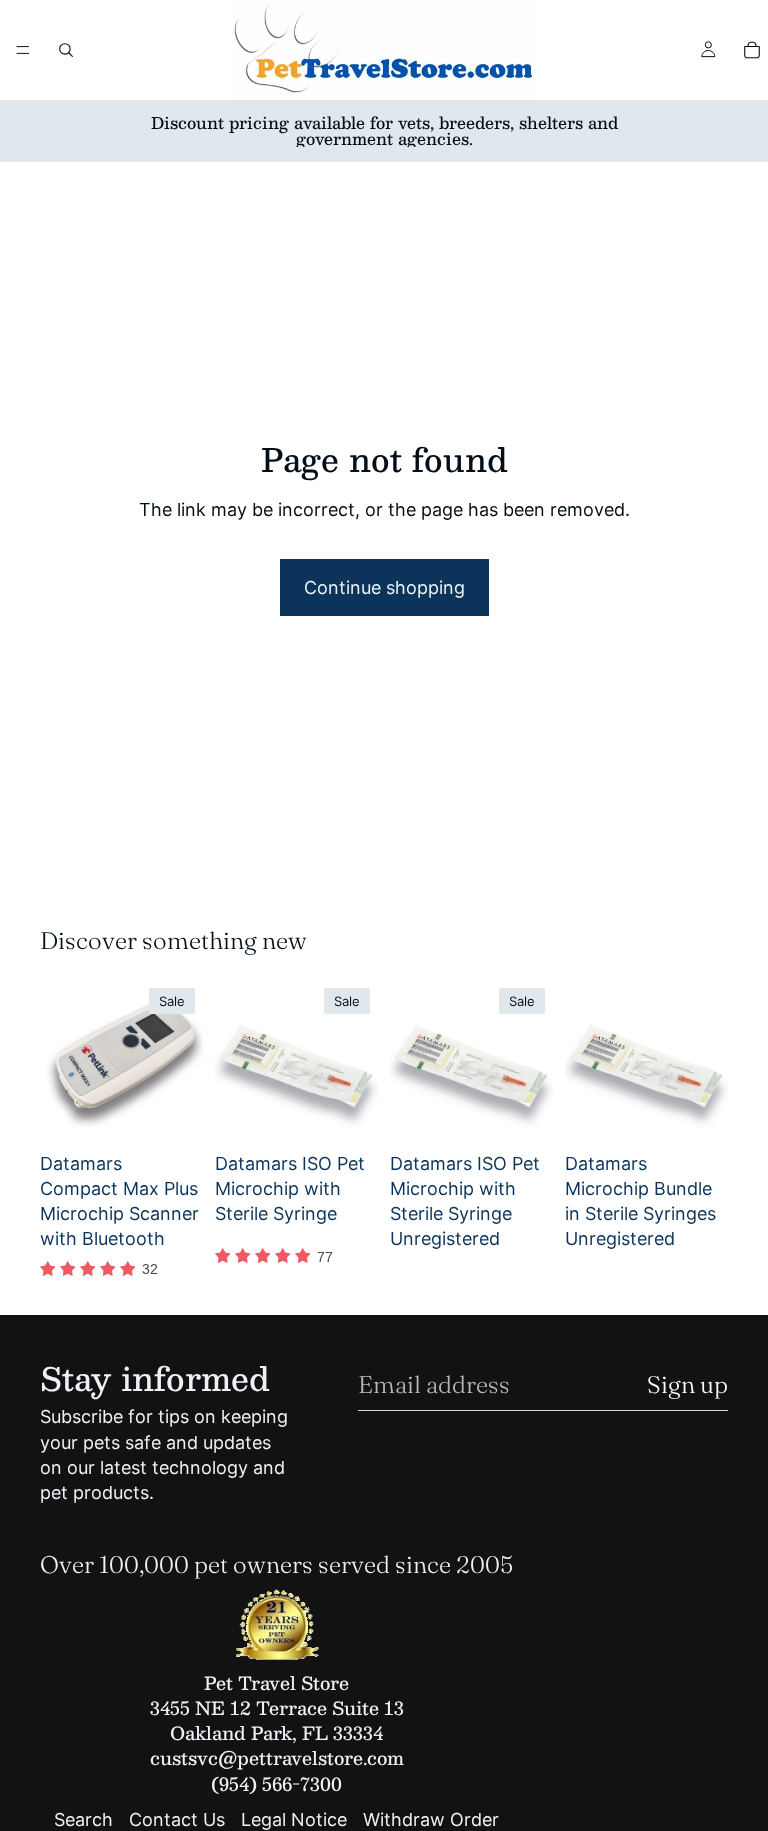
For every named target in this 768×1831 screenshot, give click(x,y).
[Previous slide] (62, 1061)
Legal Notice (294, 1820)
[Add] (172, 1112)
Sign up (687, 1384)
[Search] (66, 50)
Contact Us (177, 1820)
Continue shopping (384, 587)
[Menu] (23, 50)
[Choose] (697, 1112)
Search (83, 1820)
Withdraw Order (431, 1820)
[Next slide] (181, 1061)
